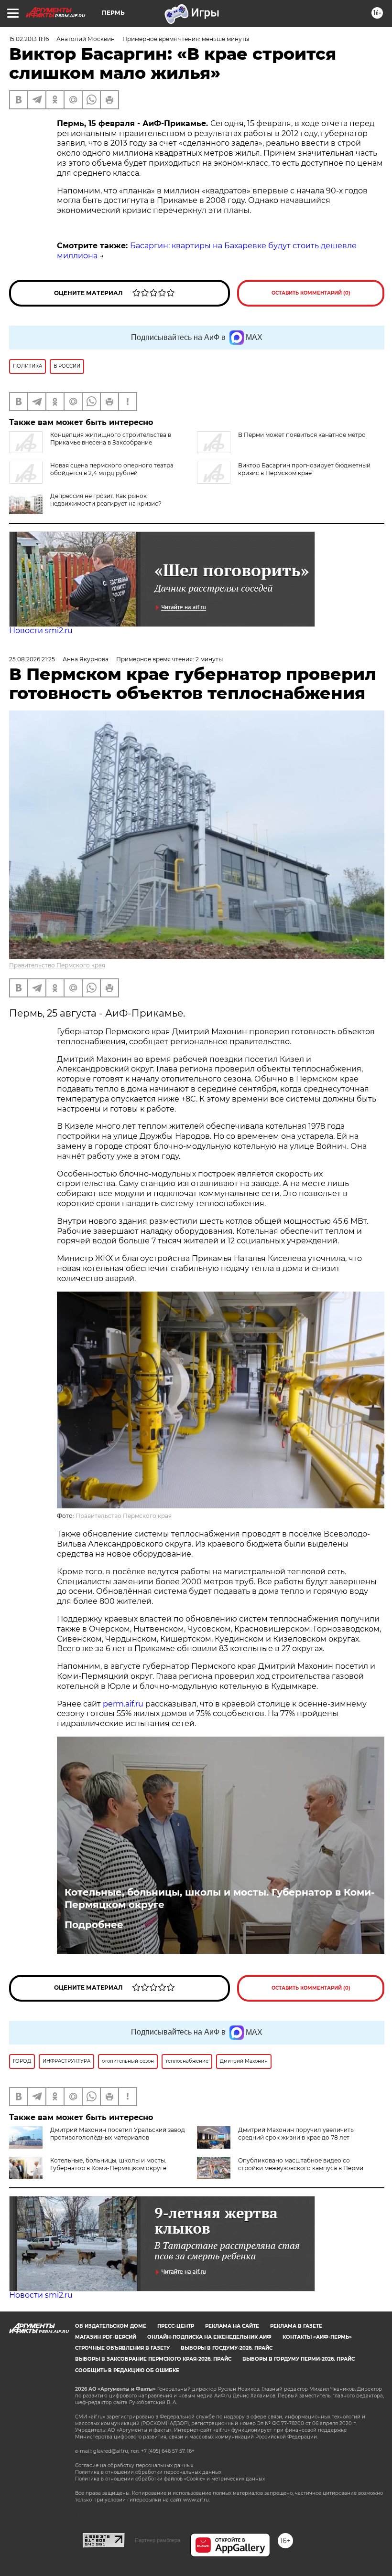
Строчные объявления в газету (122, 2348)
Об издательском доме (111, 2326)
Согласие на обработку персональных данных (134, 2465)
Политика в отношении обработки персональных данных (148, 2472)
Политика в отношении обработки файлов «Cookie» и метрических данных (170, 2479)
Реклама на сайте (232, 2326)
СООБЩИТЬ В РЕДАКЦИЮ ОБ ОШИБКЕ (127, 2370)
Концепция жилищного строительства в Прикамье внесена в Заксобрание (111, 439)
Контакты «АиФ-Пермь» (317, 2337)
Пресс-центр (176, 2326)
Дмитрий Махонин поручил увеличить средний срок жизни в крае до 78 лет (296, 2134)
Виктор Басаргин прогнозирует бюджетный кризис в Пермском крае (304, 469)
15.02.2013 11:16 (29, 39)
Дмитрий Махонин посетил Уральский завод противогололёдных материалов (118, 2134)
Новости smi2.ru (41, 631)
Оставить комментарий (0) (311, 293)
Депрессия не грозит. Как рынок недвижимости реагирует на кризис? (106, 500)
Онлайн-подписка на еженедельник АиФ (209, 2337)
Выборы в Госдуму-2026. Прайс (227, 2348)
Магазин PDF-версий (106, 2337)
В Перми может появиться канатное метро (302, 435)
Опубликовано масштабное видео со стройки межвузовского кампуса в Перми (301, 2164)
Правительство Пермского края (57, 965)
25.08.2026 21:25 (32, 659)
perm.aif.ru (123, 1704)
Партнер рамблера (158, 2540)
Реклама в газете (296, 2326)
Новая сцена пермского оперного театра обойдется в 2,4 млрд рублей (112, 469)
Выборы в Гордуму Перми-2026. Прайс (299, 2359)
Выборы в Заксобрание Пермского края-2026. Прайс (153, 2359)
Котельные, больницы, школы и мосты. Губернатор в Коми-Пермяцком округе (220, 1898)
